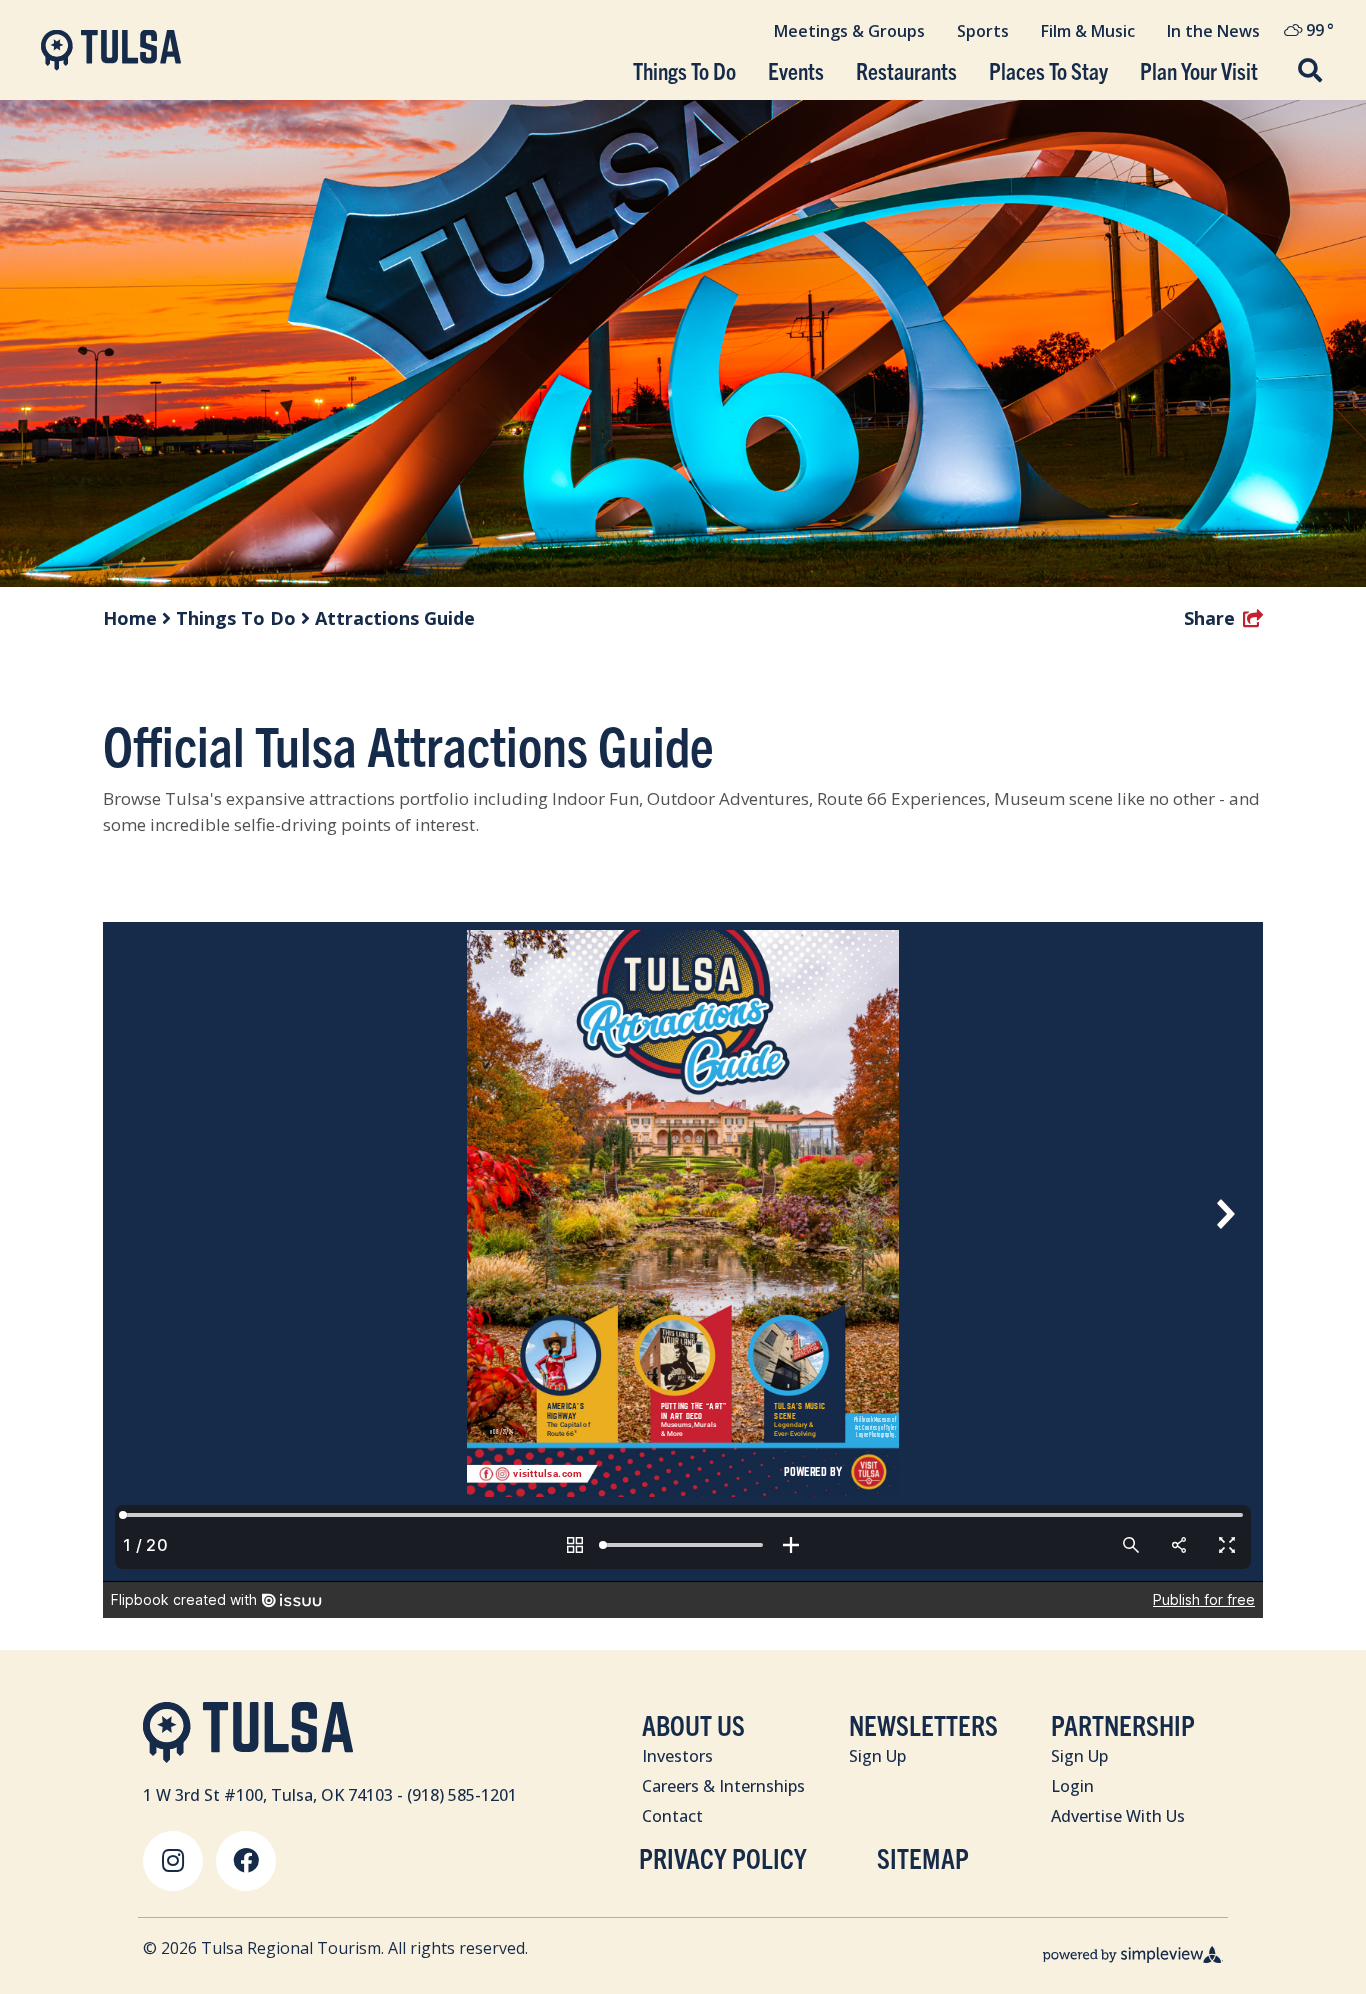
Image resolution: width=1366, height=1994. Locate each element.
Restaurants (906, 70)
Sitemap (923, 1857)
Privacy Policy (723, 1857)
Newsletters (923, 1724)
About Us (693, 1724)
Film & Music (1088, 31)
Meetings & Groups (849, 31)
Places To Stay (1048, 70)
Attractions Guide (395, 618)
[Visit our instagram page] (173, 1861)
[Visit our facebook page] (246, 1861)
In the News (1213, 31)
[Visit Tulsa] (111, 50)
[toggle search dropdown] (1310, 72)
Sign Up (877, 1756)
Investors (677, 1756)
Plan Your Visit (1199, 70)
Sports (983, 31)
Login (1072, 1786)
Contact (672, 1816)
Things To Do (684, 70)
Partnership (1123, 1724)
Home (132, 618)
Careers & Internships (723, 1786)
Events (796, 70)
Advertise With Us (1118, 1816)
